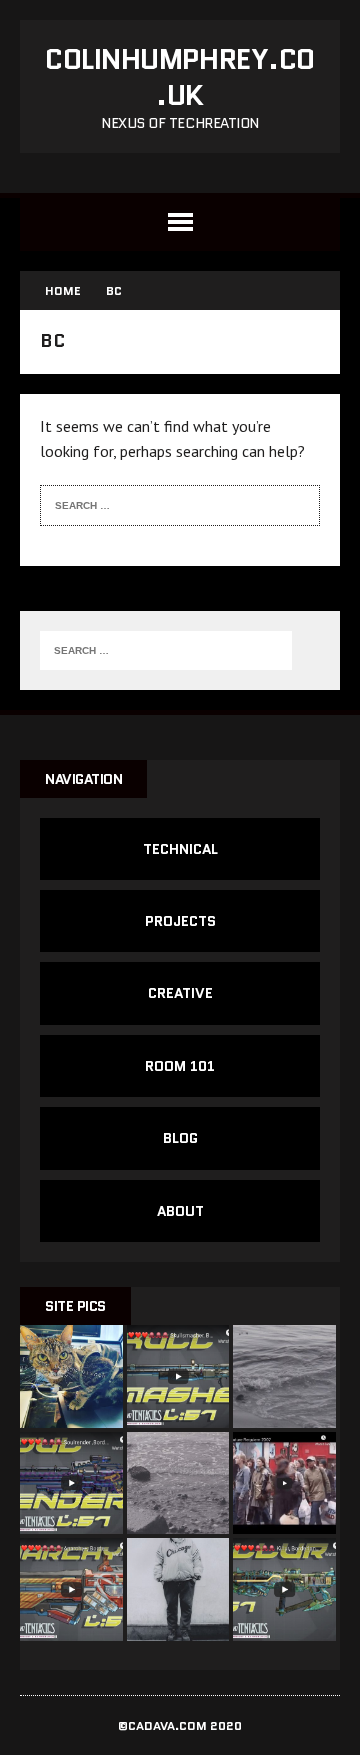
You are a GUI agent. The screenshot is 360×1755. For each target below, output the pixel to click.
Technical (180, 849)
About (180, 1211)
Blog (180, 1138)
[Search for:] (166, 503)
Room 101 (180, 1066)
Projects (180, 921)
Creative (180, 993)
